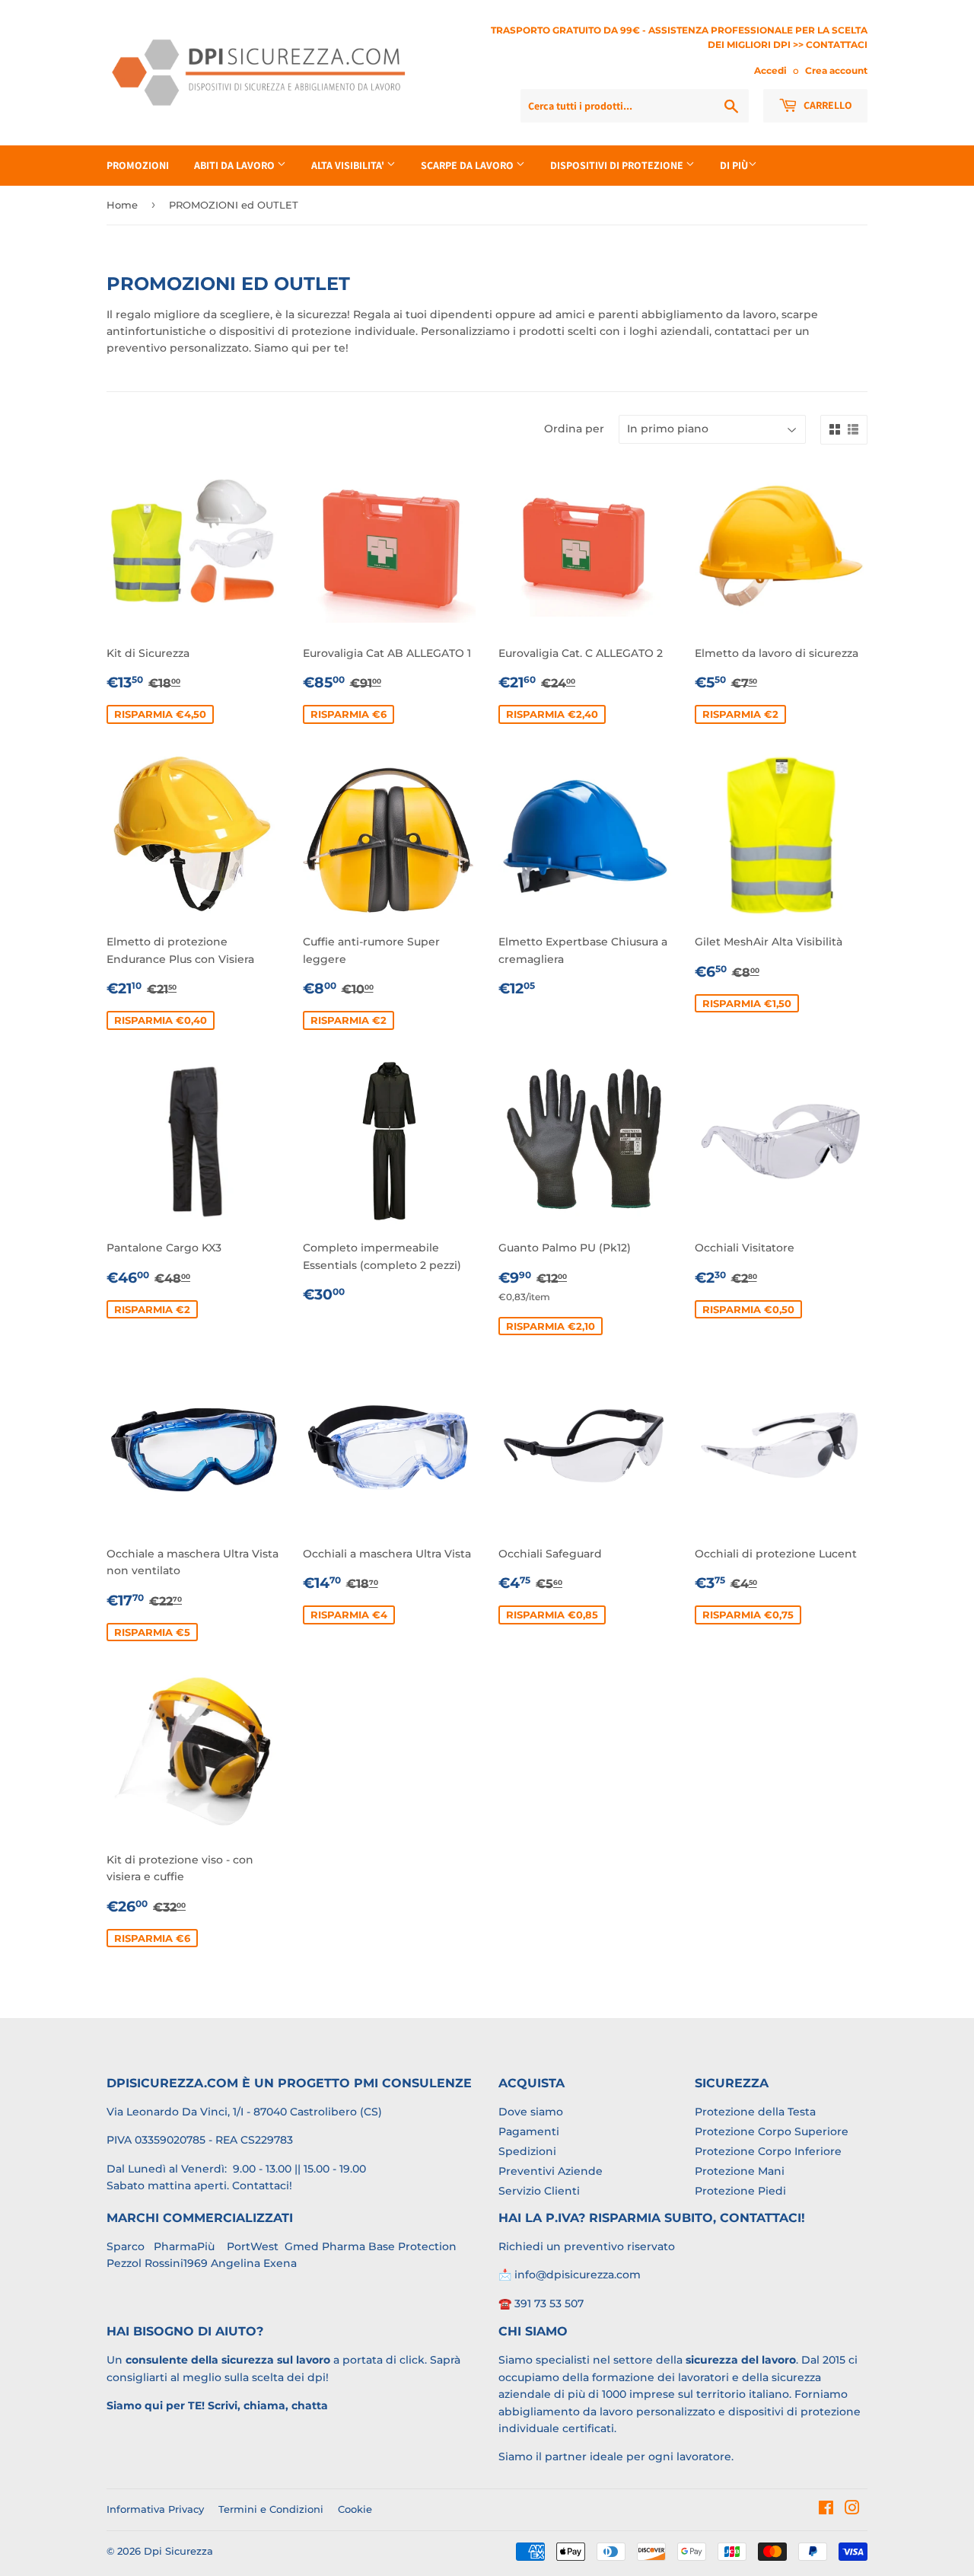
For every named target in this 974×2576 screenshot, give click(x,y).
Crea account (836, 70)
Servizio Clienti (539, 2191)
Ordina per (574, 429)
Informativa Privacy (155, 2509)
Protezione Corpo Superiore (772, 2131)
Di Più (734, 165)
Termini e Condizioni (271, 2509)
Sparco (126, 2246)
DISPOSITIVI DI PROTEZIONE (618, 165)
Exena (280, 2263)
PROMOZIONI (138, 165)
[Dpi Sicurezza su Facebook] (826, 2510)
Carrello (827, 105)
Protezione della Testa (755, 2112)
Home (122, 205)
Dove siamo (531, 2112)
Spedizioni (527, 2151)
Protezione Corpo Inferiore (768, 2151)
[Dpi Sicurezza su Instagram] (852, 2510)
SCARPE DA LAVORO (468, 165)
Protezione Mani (740, 2171)
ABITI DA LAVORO (236, 165)
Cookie (355, 2509)
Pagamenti (529, 2131)
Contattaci (261, 2185)
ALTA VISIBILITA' (349, 165)
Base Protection (412, 2246)
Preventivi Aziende (551, 2171)
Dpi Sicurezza (178, 2551)
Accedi (770, 70)
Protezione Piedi (740, 2191)
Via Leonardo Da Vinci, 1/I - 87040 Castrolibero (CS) (244, 2112)
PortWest (251, 2246)
